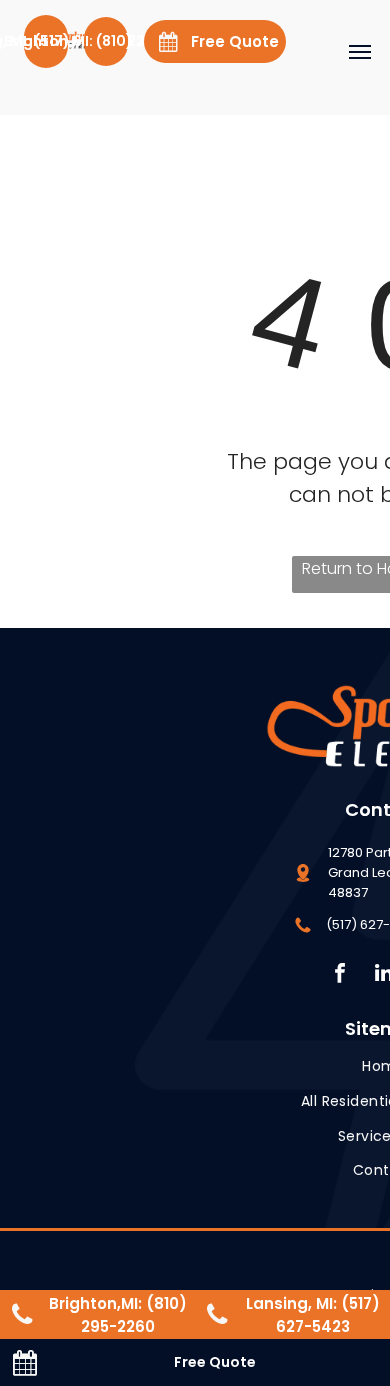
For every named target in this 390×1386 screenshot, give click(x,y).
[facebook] (340, 975)
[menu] (360, 52)
